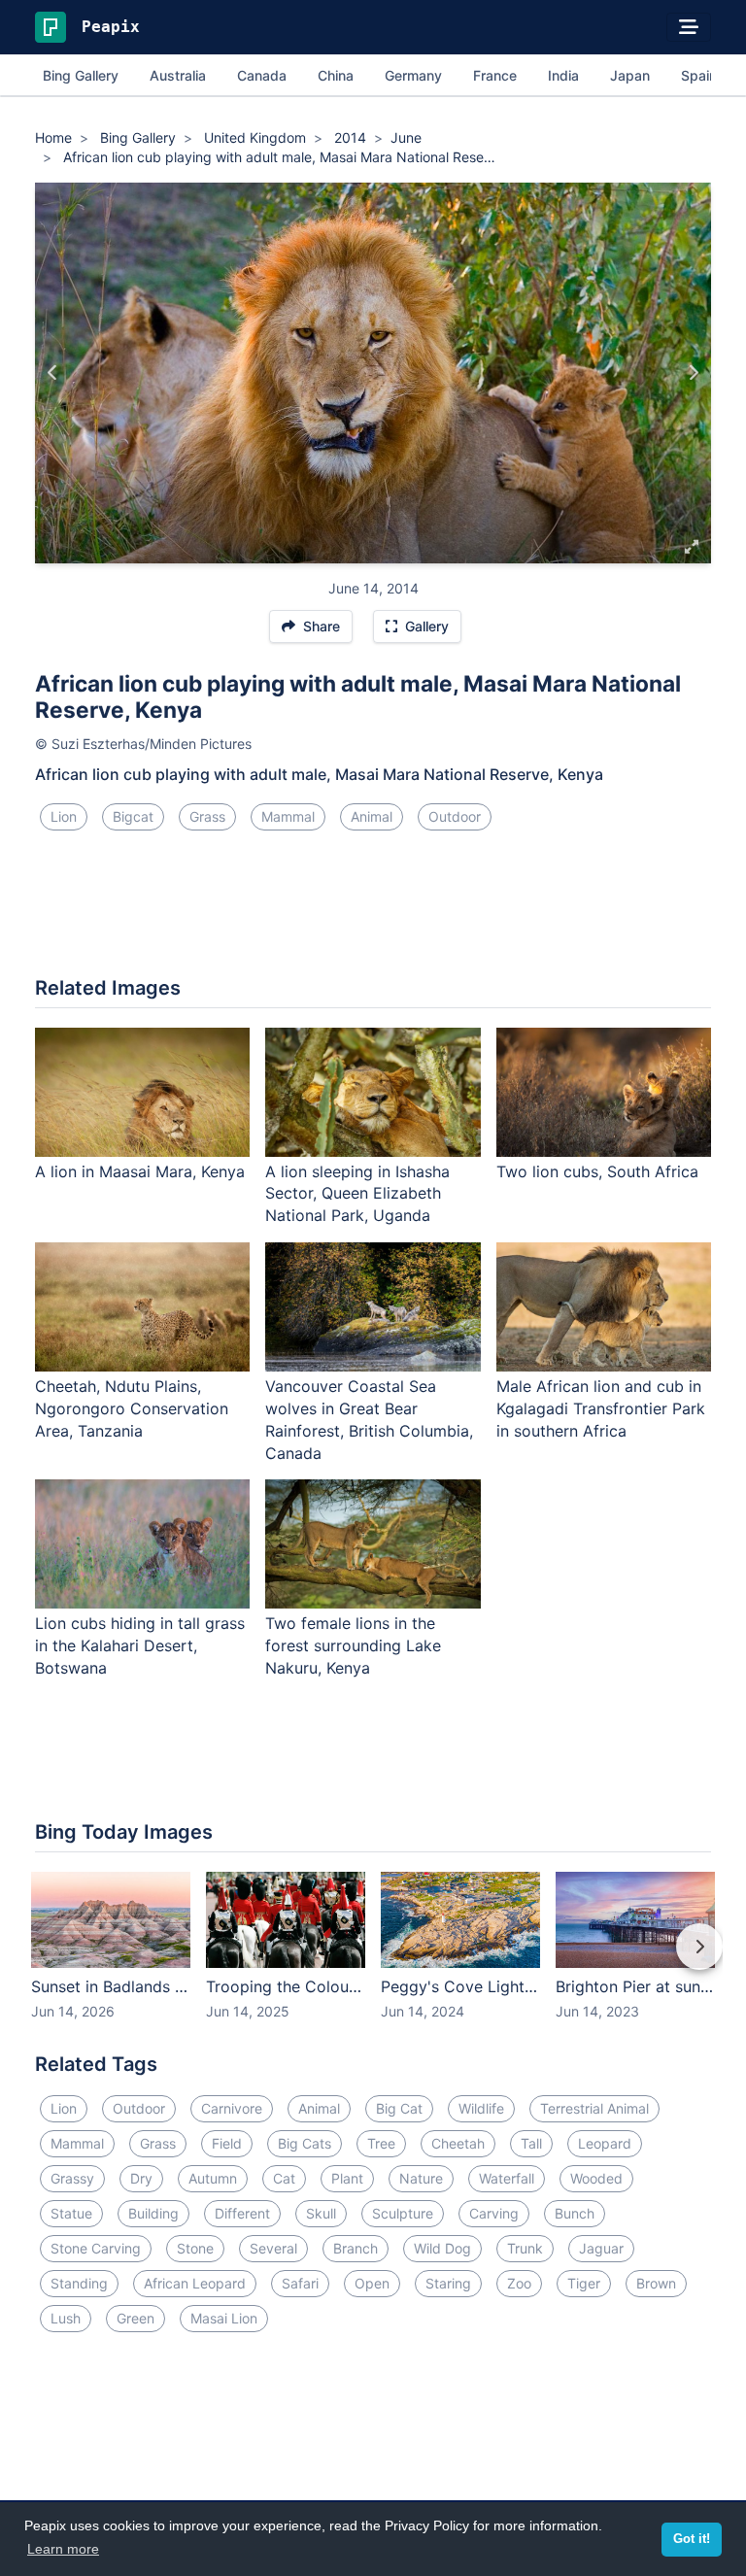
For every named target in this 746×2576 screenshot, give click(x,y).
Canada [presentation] (262, 75)
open (372, 2283)
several (273, 2248)
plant (347, 2178)
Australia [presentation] (178, 75)
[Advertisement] (373, 911)
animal (372, 816)
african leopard (195, 2283)
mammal (288, 816)
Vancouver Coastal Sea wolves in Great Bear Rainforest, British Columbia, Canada (369, 1420)
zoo (519, 2283)
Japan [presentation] (630, 75)
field (227, 2143)
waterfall (507, 2178)
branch (356, 2248)
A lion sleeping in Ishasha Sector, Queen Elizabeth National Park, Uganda (357, 1194)
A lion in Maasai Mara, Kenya (140, 1171)
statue (71, 2213)
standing (79, 2283)
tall (531, 2143)
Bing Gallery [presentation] (81, 75)
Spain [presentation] (699, 75)
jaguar (601, 2248)
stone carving (96, 2248)
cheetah (458, 2143)
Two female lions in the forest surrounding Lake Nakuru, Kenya (353, 1645)
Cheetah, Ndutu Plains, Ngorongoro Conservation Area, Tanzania (132, 1408)
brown (656, 2283)
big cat (399, 2108)
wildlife (481, 2108)
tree (381, 2143)
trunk (525, 2248)
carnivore (232, 2108)
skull (321, 2213)
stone (195, 2248)
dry (141, 2178)
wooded (596, 2178)
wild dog (442, 2248)
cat (284, 2178)
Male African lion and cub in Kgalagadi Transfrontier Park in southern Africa (601, 1408)
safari (300, 2283)
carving (494, 2213)
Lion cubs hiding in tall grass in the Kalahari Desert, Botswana (140, 1645)
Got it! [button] (692, 2539)
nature (421, 2178)
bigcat (133, 816)
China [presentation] (336, 75)
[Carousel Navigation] (373, 1960)
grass (207, 816)
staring (448, 2283)
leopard (605, 2143)
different (242, 2213)
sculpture (403, 2213)
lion (64, 816)
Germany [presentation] (413, 75)
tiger (584, 2283)
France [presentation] (495, 75)
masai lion (224, 2318)
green (136, 2318)
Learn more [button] (63, 2549)
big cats (305, 2143)
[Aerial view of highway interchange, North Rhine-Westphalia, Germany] (693, 373)
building (153, 2213)
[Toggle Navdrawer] (689, 27)
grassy (72, 2178)
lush (66, 2318)
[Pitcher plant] (53, 373)
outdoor (455, 816)
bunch (575, 2213)
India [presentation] (563, 75)
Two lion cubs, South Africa (597, 1171)
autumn (213, 2178)
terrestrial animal (594, 2108)
